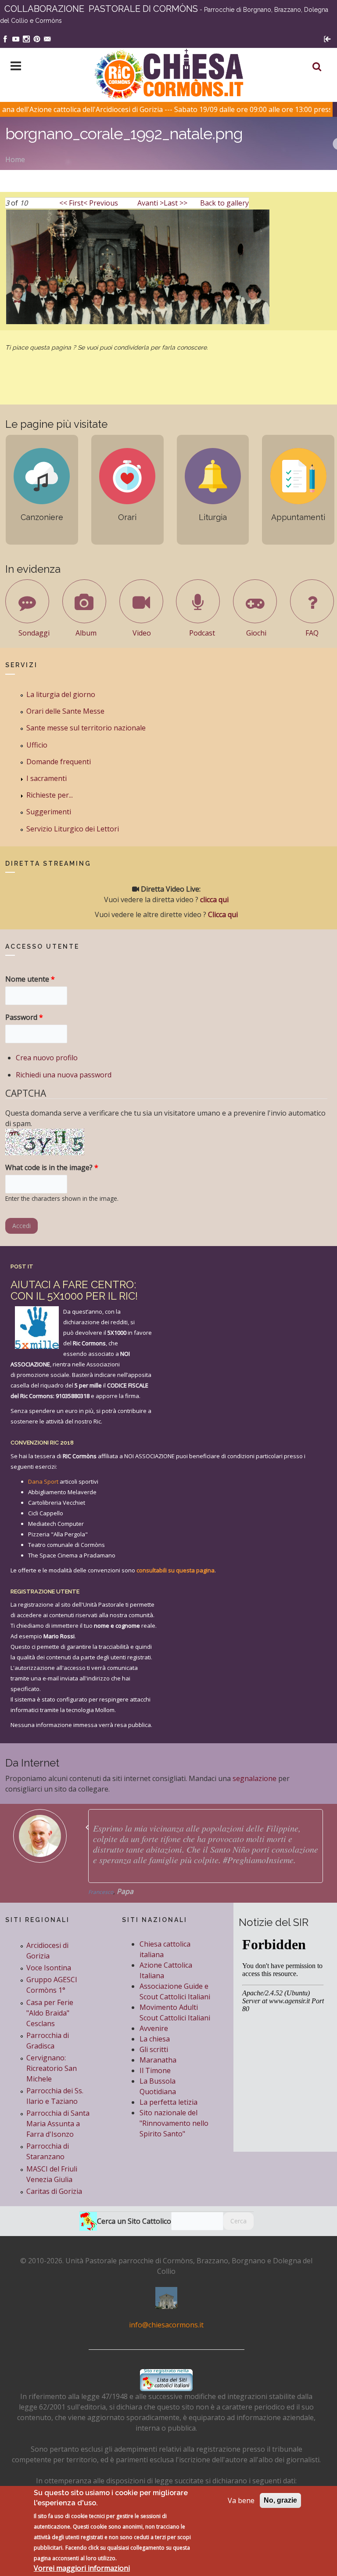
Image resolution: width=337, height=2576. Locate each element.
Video (142, 633)
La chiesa (155, 2039)
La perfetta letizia (168, 2102)
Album (86, 633)
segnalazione (255, 1778)
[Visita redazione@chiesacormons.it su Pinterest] (37, 38)
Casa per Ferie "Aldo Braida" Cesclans (50, 2013)
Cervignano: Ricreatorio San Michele (52, 2068)
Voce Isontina (49, 1968)
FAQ (312, 633)
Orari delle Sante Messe (65, 711)
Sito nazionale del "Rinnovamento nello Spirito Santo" (174, 2123)
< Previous (101, 203)
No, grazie (280, 2500)
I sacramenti (47, 778)
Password (24, 1017)
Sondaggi (34, 633)
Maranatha (158, 2060)
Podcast (202, 633)
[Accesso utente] (327, 38)
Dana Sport (43, 1481)
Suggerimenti (49, 812)
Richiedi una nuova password (64, 1075)
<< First (71, 203)
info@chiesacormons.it (166, 2325)
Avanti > (151, 203)
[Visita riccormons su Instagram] (26, 38)
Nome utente (30, 979)
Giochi (256, 633)
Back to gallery (224, 203)
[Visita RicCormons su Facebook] (5, 38)
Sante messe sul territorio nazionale (86, 728)
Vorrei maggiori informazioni (82, 2568)
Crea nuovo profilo (47, 1058)
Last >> (176, 203)
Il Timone (155, 2070)
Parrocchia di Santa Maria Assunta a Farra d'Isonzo (58, 2124)
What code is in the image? (52, 1167)
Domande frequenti (59, 762)
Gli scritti (154, 2049)
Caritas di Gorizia (54, 2191)
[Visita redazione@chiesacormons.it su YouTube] (16, 38)
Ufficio (37, 745)
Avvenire (154, 2028)
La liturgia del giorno (61, 694)
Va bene (241, 2500)
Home (15, 159)
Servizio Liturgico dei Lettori (73, 829)
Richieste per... (50, 795)
